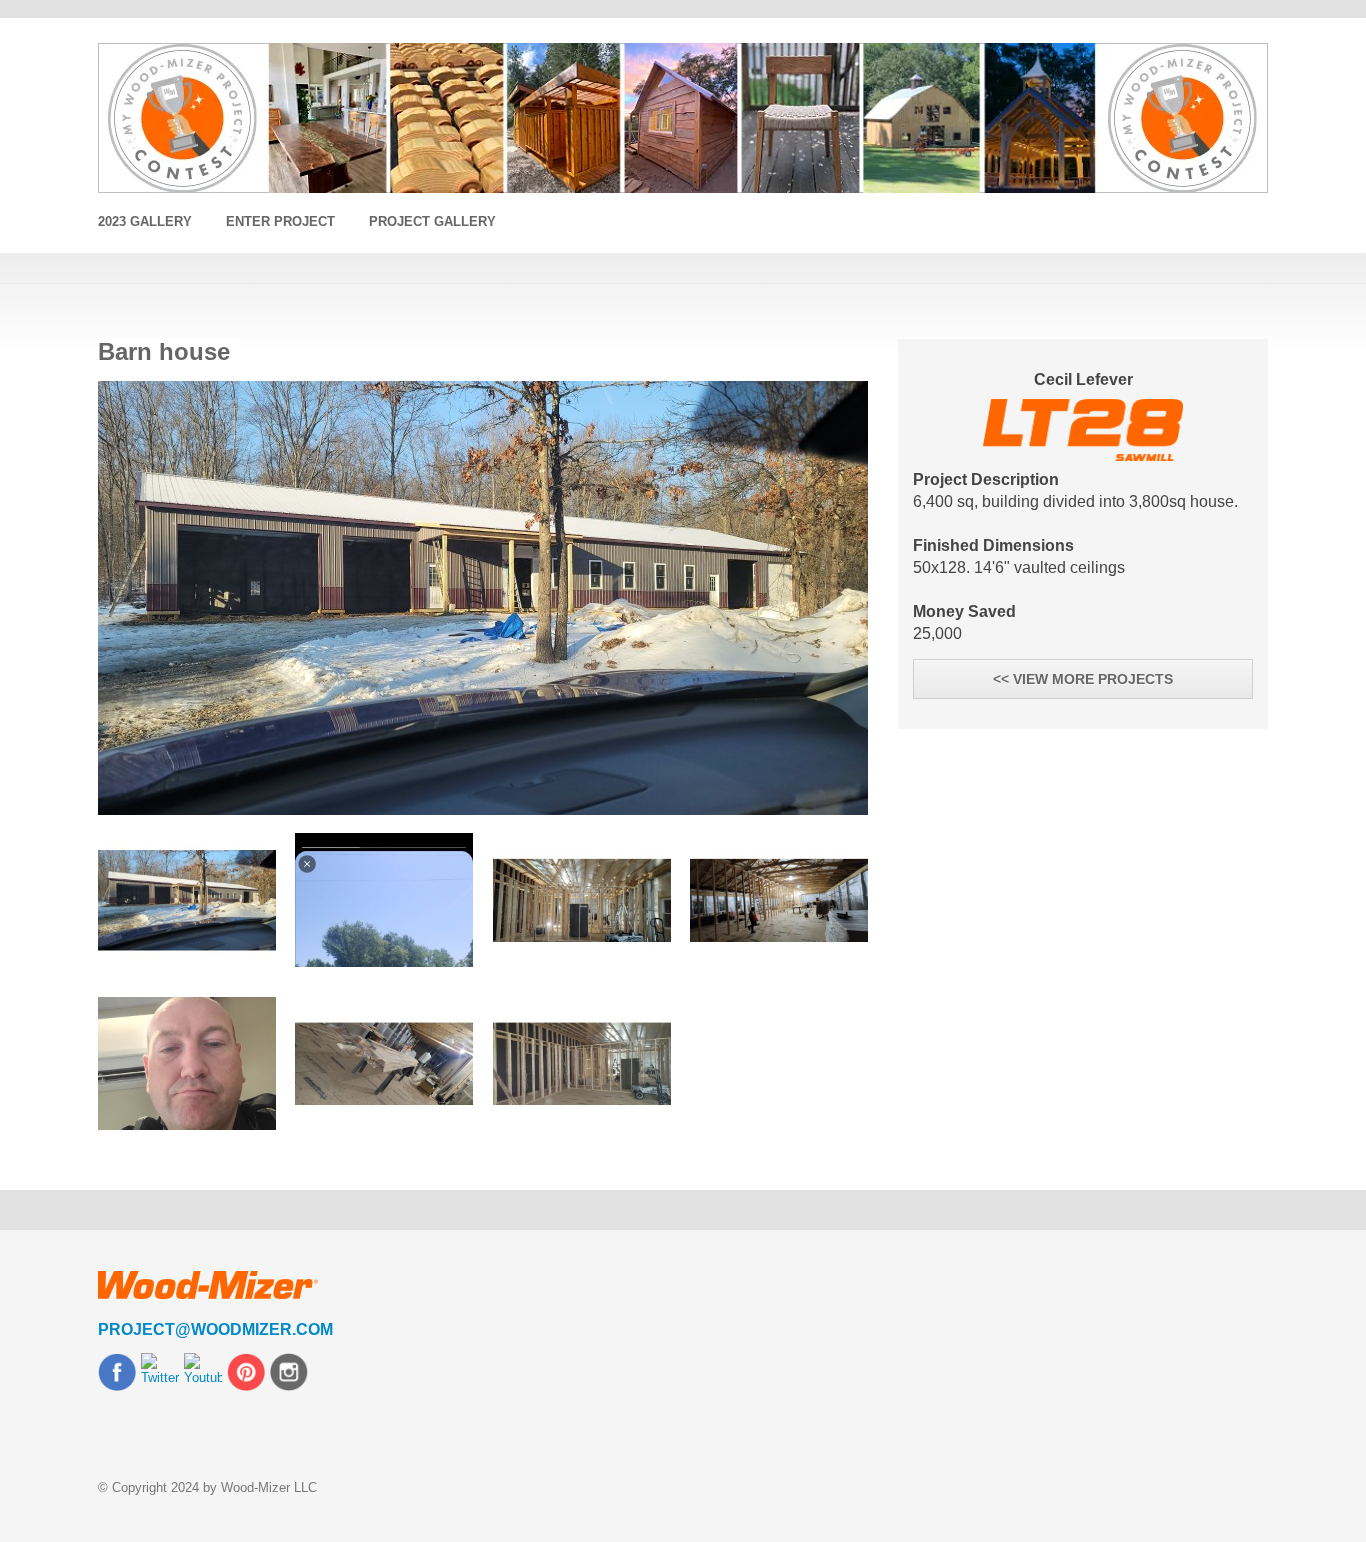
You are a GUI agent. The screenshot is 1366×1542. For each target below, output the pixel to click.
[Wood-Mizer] (683, 118)
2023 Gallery (145, 221)
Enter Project (280, 221)
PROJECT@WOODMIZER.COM (215, 1329)
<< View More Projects (1083, 679)
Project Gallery (432, 221)
